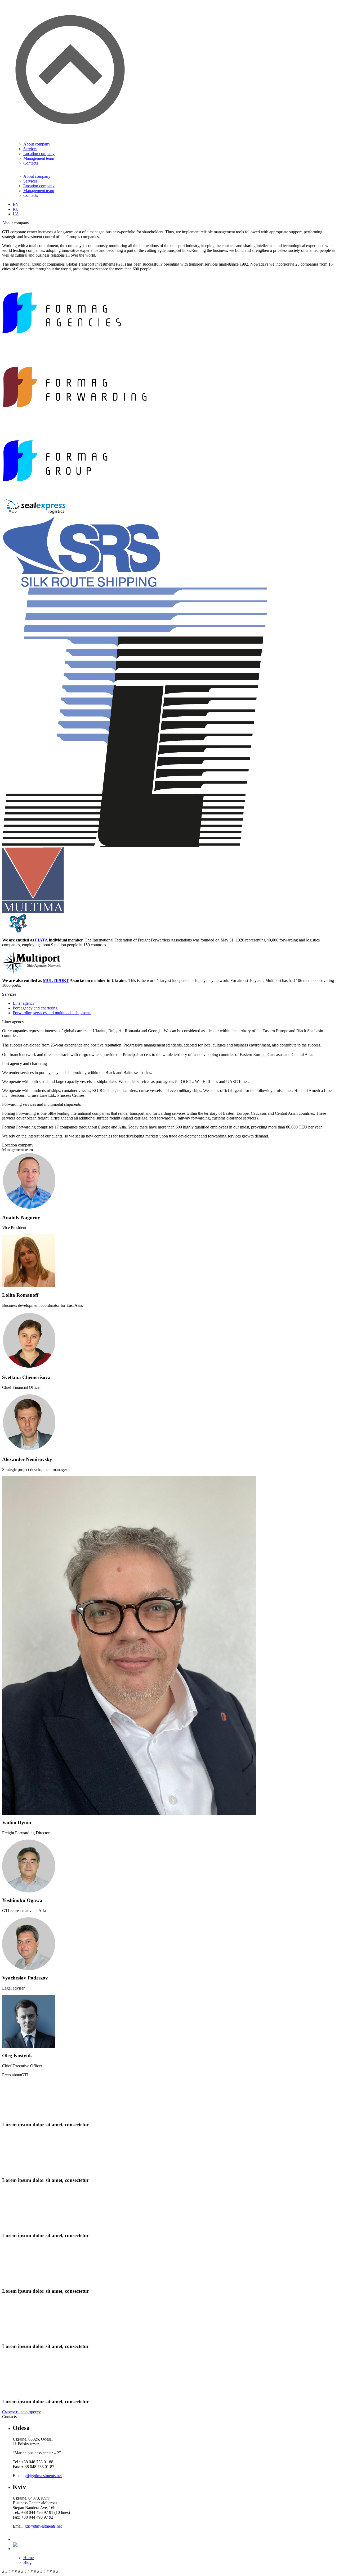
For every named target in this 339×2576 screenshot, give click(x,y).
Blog (27, 2562)
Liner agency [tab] (24, 1003)
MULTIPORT (56, 980)
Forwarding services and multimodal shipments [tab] (52, 1013)
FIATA (41, 940)
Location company (39, 154)
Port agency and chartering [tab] (35, 1008)
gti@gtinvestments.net (43, 2476)
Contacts (31, 163)
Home (28, 2558)
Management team (39, 158)
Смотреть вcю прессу (21, 2412)
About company (37, 144)
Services (30, 149)
